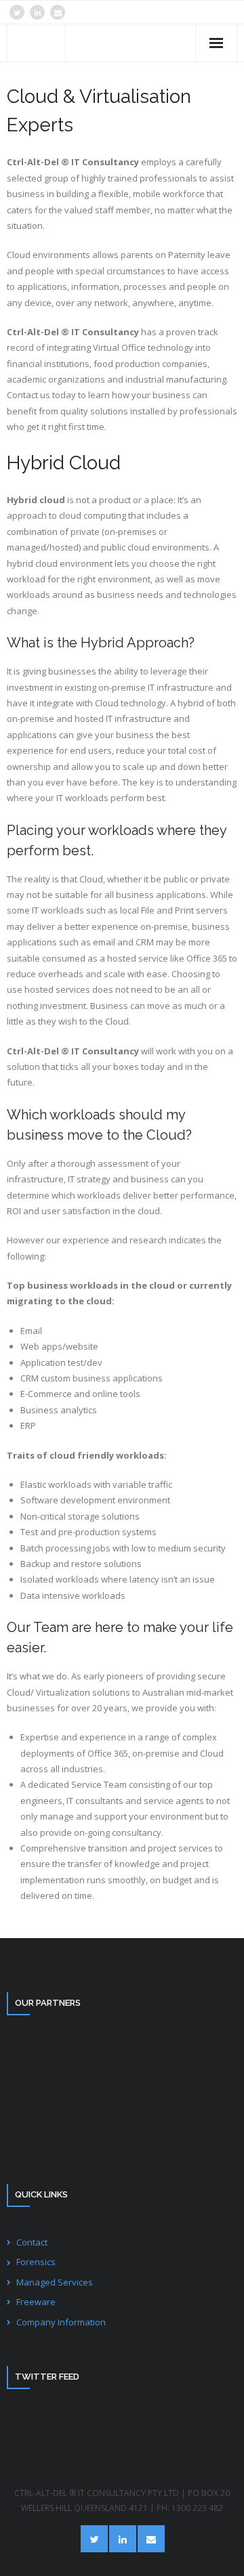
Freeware (36, 2302)
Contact (32, 2242)
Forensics (36, 2262)
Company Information (61, 2322)
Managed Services (55, 2282)
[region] (122, 2096)
